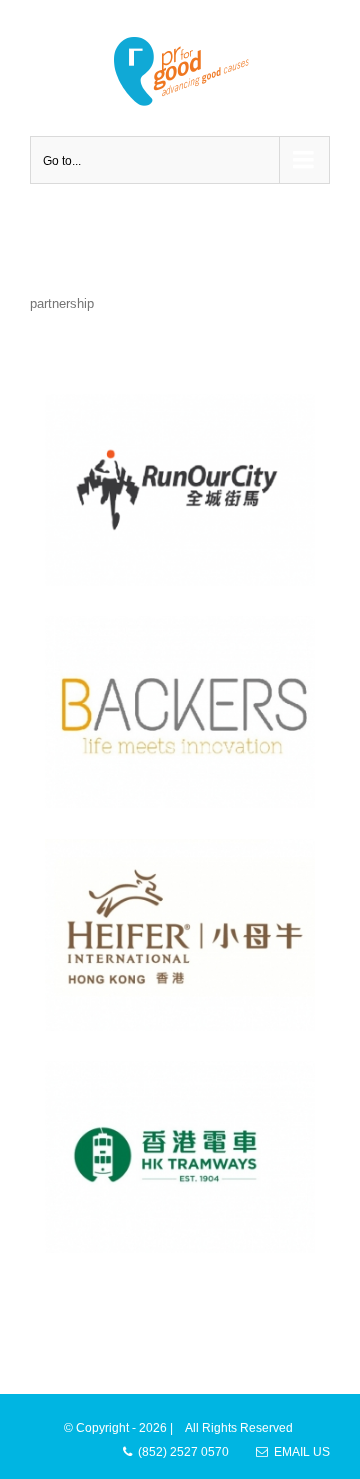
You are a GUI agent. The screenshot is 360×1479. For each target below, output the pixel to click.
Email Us (299, 1452)
